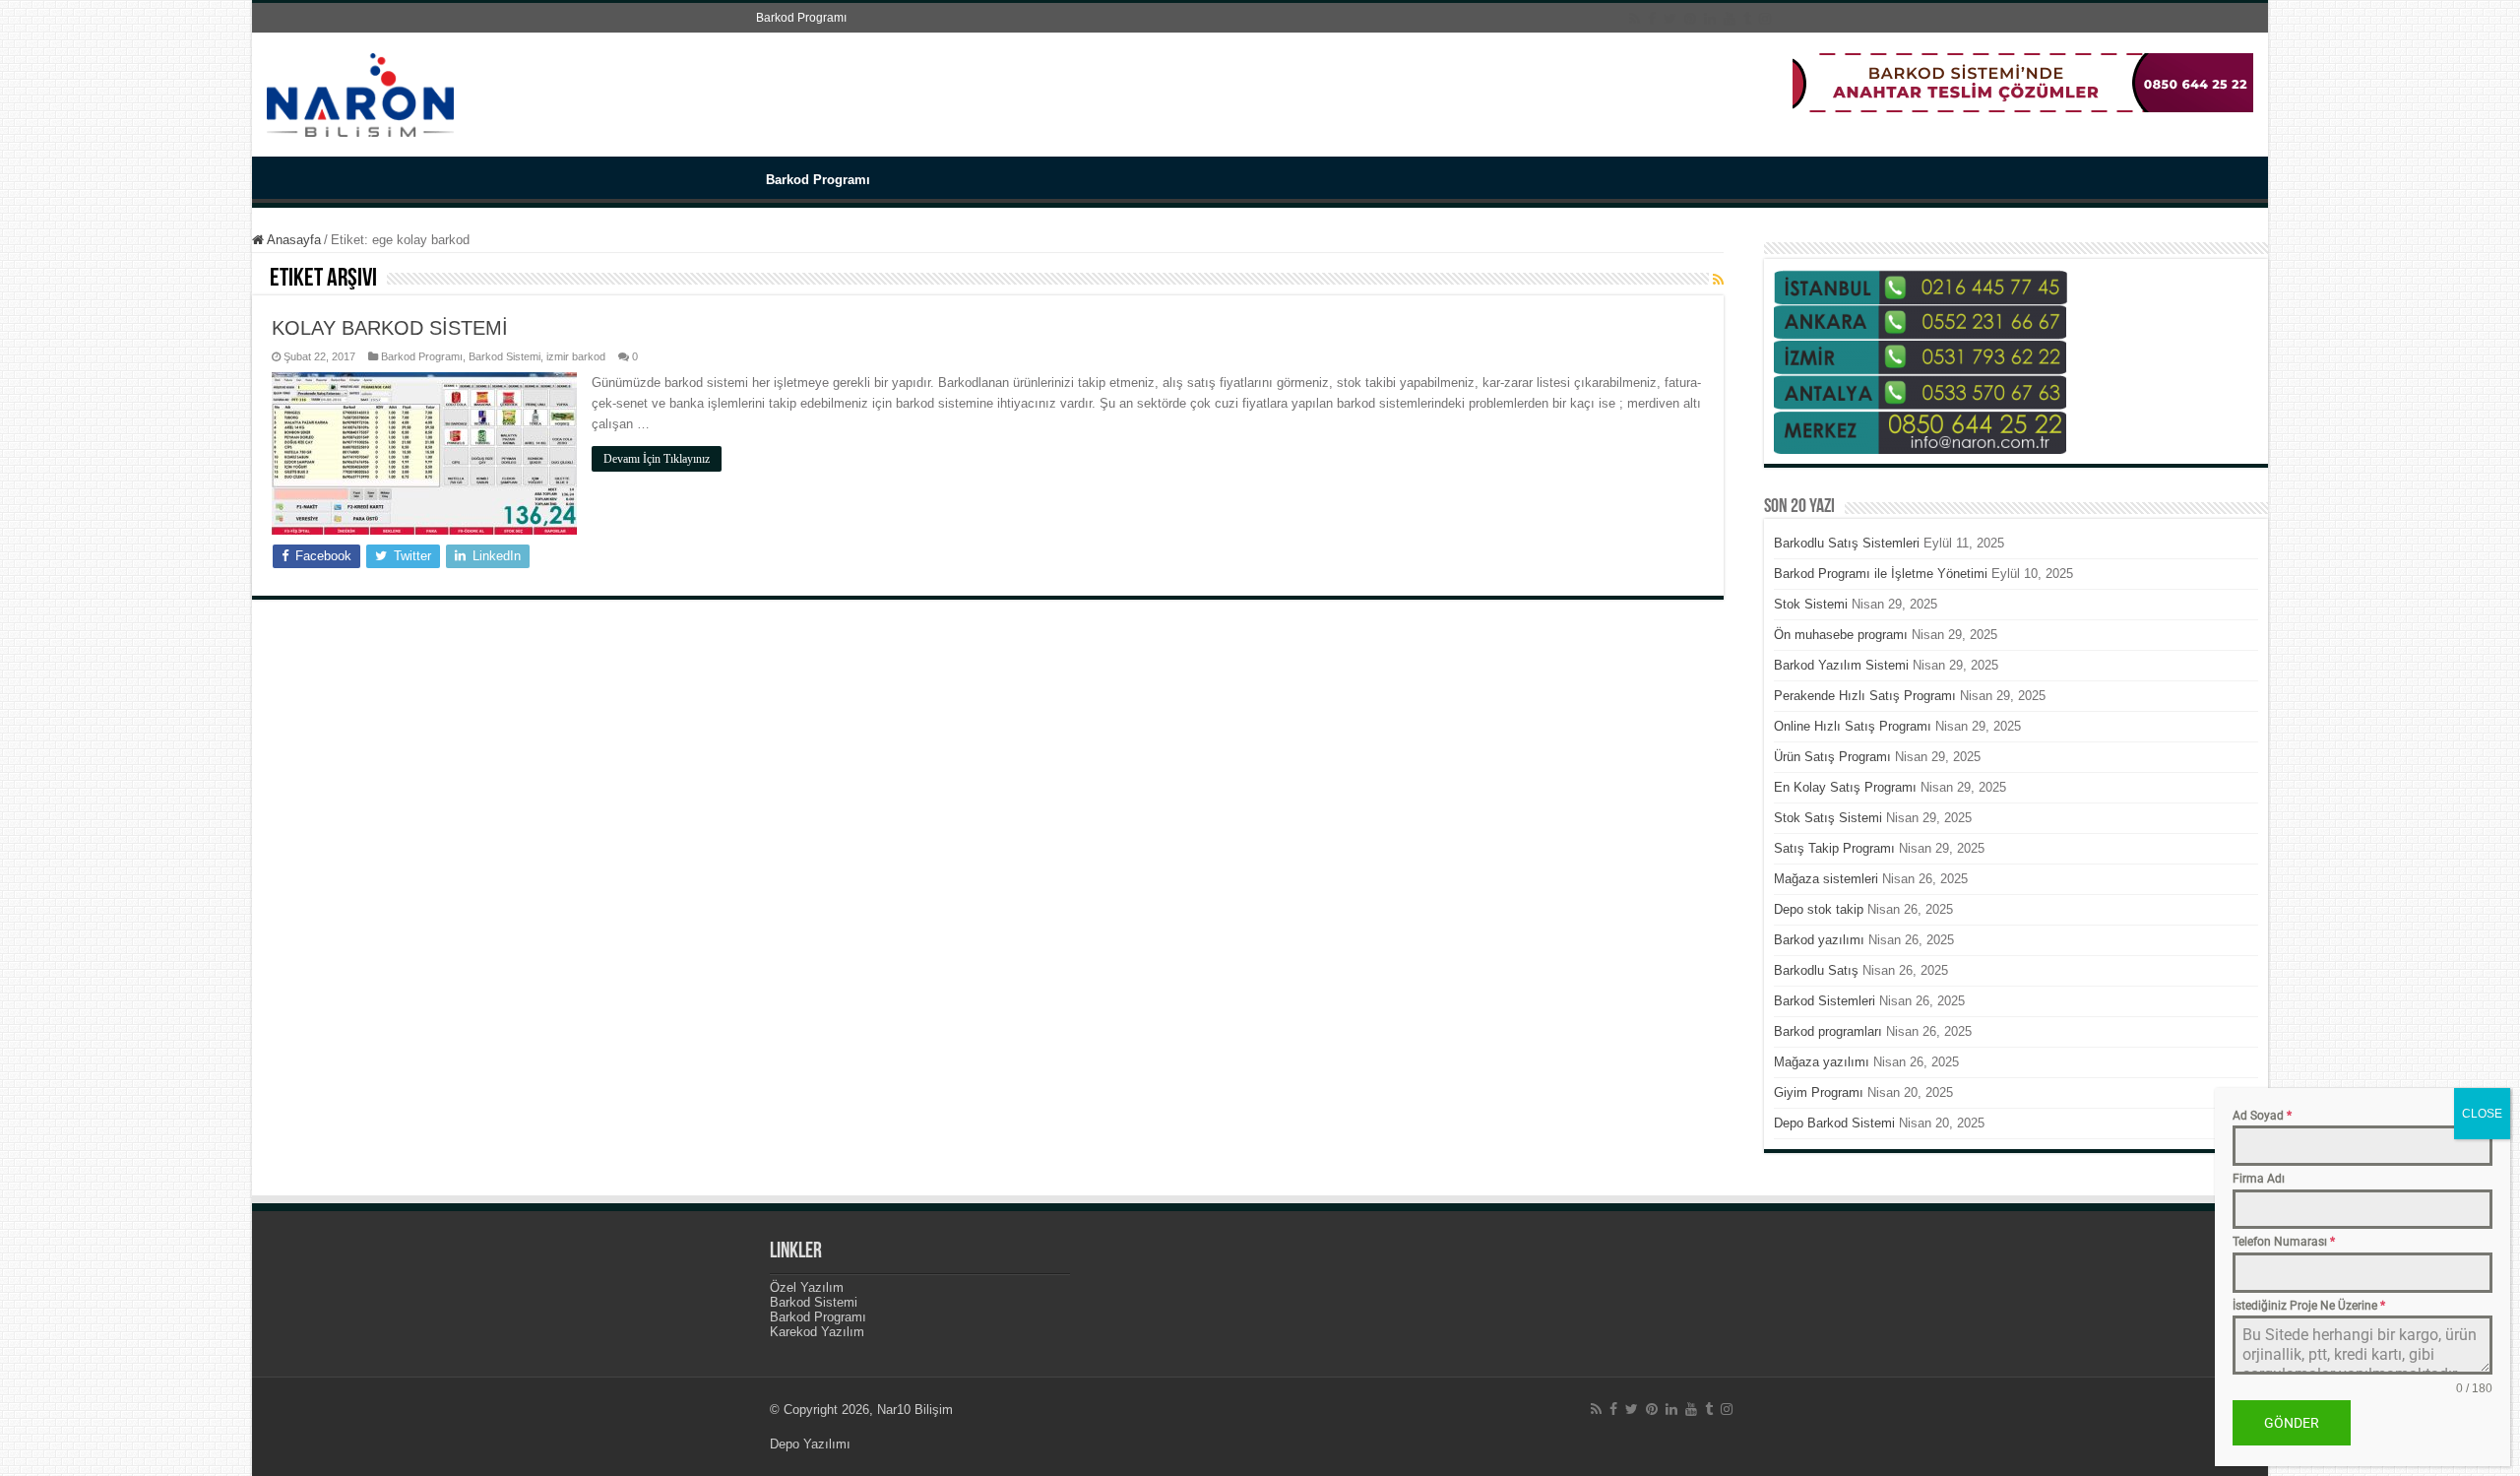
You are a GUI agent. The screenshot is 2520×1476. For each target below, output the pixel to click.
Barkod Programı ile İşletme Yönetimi (1881, 574)
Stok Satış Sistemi (1828, 818)
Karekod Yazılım (817, 1332)
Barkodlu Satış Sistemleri (1847, 543)
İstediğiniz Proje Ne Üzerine (2309, 1305)
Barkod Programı (801, 18)
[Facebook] (1652, 19)
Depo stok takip (1819, 909)
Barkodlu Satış (1816, 970)
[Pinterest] (1690, 19)
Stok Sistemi (1811, 604)
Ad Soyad (2262, 1116)
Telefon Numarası (2284, 1242)
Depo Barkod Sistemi (1834, 1123)
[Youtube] (1730, 19)
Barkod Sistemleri (1825, 1001)
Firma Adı (2259, 1179)
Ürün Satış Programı (1832, 757)
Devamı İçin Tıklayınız (657, 459)
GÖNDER (2292, 1423)
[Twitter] (1670, 19)
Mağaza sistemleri (1826, 879)
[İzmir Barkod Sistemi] (360, 92)
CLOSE (2482, 1114)
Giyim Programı (1819, 1092)
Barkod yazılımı (1819, 940)
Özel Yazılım (807, 1287)
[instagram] (1765, 19)
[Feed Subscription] (1718, 280)
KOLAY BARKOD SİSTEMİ (390, 328)
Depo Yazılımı (810, 1444)
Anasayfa (292, 240)
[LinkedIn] (1710, 19)
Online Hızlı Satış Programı (1853, 726)
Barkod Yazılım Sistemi (1841, 665)
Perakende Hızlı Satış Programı (1865, 696)
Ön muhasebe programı (1841, 635)
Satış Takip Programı (1834, 848)
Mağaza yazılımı (1822, 1062)
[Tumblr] (1747, 19)
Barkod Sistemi (504, 356)
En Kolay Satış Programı (1845, 787)
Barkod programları (1828, 1031)
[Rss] (1635, 19)
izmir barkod (576, 356)
